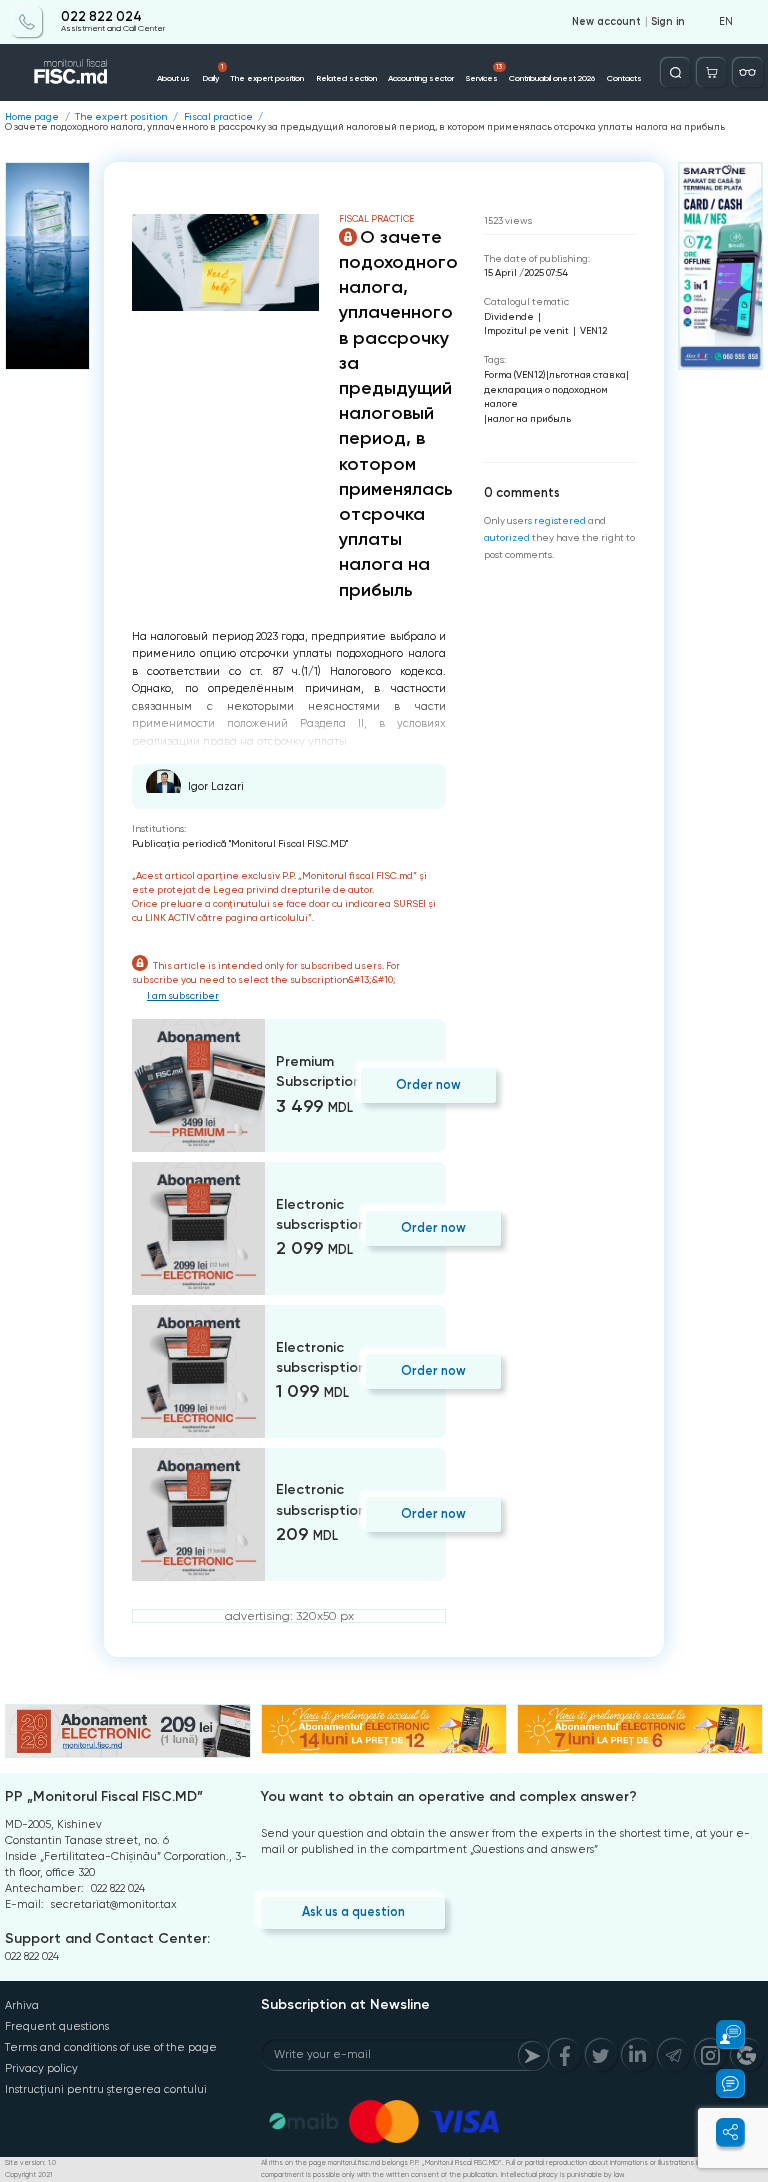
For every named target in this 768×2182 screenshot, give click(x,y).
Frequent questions (57, 2026)
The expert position (267, 78)
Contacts (624, 78)
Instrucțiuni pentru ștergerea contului (106, 2089)
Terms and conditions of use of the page (111, 2047)
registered (560, 520)
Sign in (668, 22)
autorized (507, 537)
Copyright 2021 (28, 2175)
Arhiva (22, 2005)
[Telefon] (26, 21)
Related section (346, 78)
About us (173, 78)
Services (484, 73)
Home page (32, 117)
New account (606, 22)
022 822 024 (101, 17)
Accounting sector (421, 78)
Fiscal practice (218, 117)
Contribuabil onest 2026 (552, 78)
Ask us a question (353, 1911)
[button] (721, 2034)
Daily (213, 73)
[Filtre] (747, 72)
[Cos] (711, 72)
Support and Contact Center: (107, 1938)
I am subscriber (183, 995)
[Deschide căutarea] (675, 72)
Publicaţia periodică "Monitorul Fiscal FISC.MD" (240, 843)
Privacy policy (41, 2068)
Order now (428, 1084)
